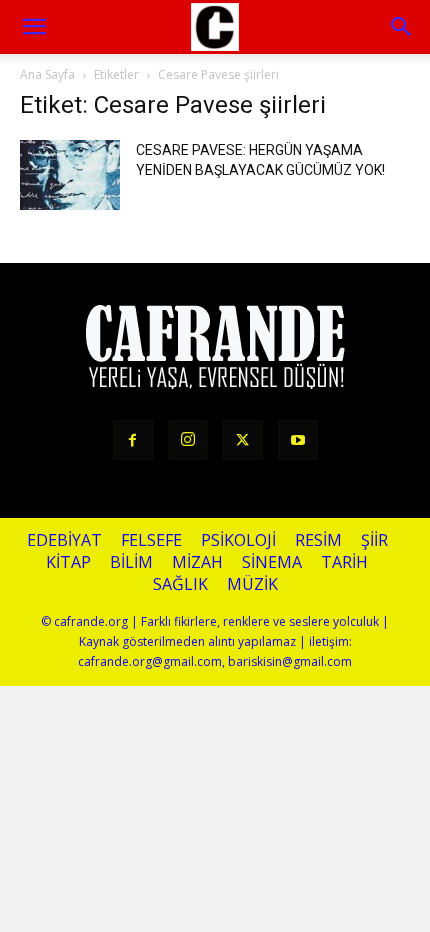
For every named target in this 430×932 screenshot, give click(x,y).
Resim (318, 540)
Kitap (68, 562)
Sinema (272, 562)
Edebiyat (64, 540)
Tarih (344, 562)
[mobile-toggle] (34, 27)
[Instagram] (188, 440)
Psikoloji (238, 540)
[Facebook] (133, 440)
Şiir (374, 540)
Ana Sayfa (47, 74)
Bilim (131, 562)
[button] (402, 27)
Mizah (197, 562)
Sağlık (180, 584)
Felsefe (151, 540)
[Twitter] (243, 440)
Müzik (252, 584)
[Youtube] (298, 440)
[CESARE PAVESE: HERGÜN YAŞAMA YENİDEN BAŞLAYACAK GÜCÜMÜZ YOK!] (70, 175)
